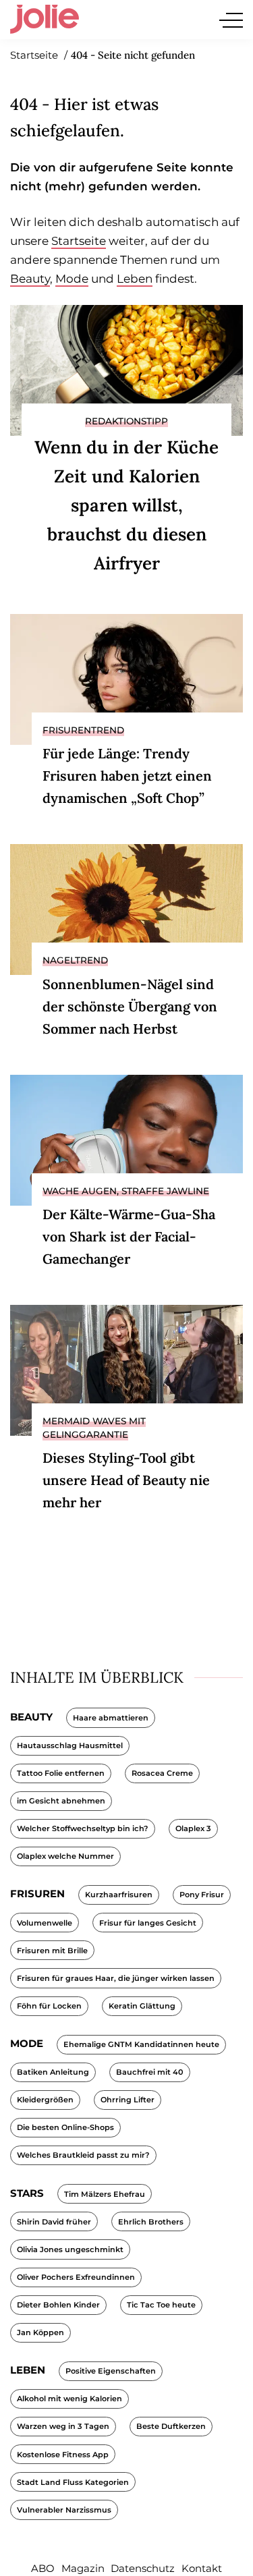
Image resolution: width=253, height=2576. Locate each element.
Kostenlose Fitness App (63, 2455)
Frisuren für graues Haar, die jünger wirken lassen (116, 1978)
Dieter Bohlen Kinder (58, 2305)
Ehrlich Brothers (151, 2222)
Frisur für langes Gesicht (148, 1923)
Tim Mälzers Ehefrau (105, 2194)
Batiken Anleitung (53, 2072)
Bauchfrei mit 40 (150, 2072)
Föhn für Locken (49, 2006)
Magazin (83, 2568)
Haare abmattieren (111, 1718)
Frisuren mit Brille (52, 1951)
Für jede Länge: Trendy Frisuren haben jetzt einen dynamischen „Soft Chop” (127, 776)
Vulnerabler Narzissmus (64, 2510)
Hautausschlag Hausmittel (70, 1745)
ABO (43, 2568)
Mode (72, 279)
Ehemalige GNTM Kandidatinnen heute (141, 2044)
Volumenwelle (45, 1923)
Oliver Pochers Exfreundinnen (76, 2277)
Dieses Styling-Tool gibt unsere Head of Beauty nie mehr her (126, 1480)
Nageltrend (75, 960)
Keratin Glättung (142, 2006)
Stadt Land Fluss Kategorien (73, 2482)
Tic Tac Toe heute (161, 2305)
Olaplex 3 (193, 1828)
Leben (135, 279)
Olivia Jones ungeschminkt (70, 2249)
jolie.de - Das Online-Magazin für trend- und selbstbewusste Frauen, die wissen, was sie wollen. (45, 20)
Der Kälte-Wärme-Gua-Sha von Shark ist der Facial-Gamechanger (129, 1236)
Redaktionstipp (126, 421)
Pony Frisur (202, 1895)
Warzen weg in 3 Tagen (63, 2426)
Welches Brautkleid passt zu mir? (83, 2155)
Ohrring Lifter (128, 2100)
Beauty (30, 279)
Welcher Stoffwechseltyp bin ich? (83, 1828)
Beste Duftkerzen (171, 2426)
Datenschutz (143, 2568)
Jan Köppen (40, 2332)
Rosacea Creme (162, 1773)
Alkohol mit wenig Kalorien (69, 2399)
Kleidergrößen (45, 2100)
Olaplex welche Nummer (65, 1856)
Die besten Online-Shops (65, 2127)
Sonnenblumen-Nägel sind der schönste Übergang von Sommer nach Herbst (130, 1006)
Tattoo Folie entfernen (61, 1773)
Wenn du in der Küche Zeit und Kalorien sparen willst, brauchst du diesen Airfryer (126, 505)
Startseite (79, 241)
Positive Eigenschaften (111, 2371)
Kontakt (202, 2568)
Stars (27, 2193)
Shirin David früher (54, 2222)
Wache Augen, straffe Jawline (126, 1191)
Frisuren (37, 1894)
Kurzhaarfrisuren (119, 1895)
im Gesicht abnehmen (61, 1801)
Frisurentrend (83, 730)
